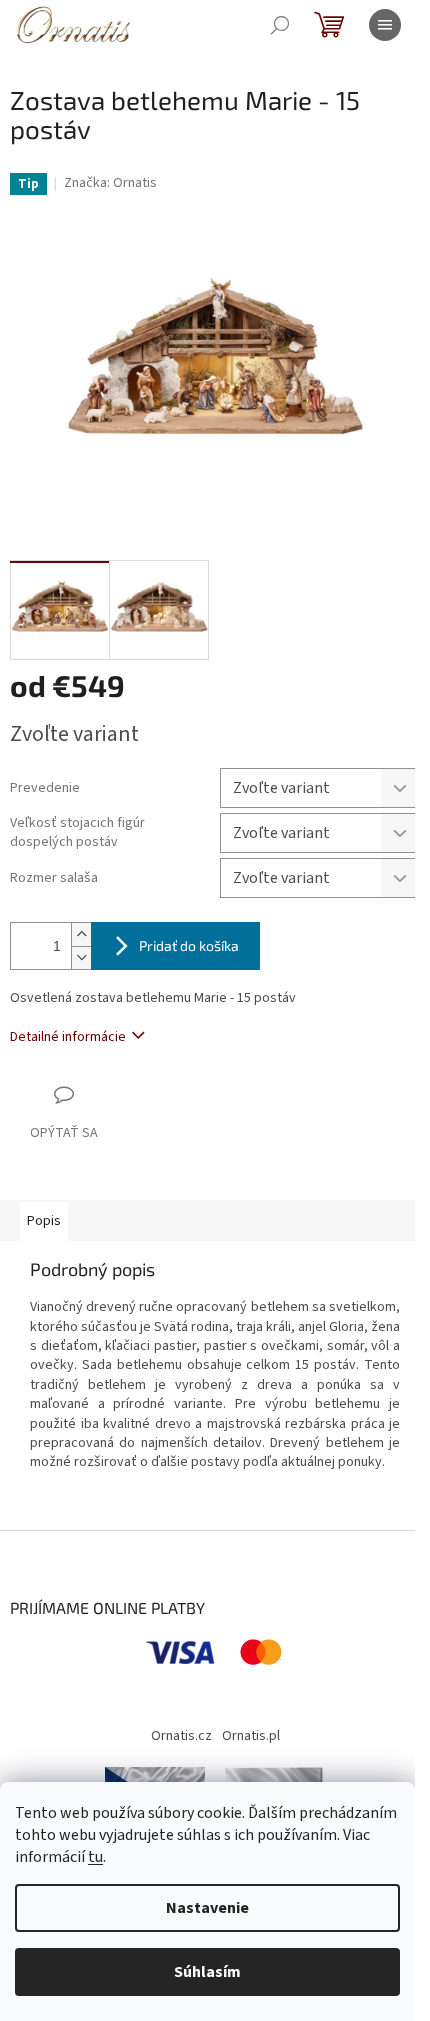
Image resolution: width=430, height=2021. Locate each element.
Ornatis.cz (181, 1736)
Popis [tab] (44, 1221)
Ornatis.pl (251, 1736)
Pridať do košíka (189, 945)
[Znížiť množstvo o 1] (81, 957)
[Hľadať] (280, 25)
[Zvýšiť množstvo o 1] (81, 934)
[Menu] (385, 25)
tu (95, 1857)
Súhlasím (207, 1972)
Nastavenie (207, 1908)
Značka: (110, 183)
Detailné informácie (68, 1037)
